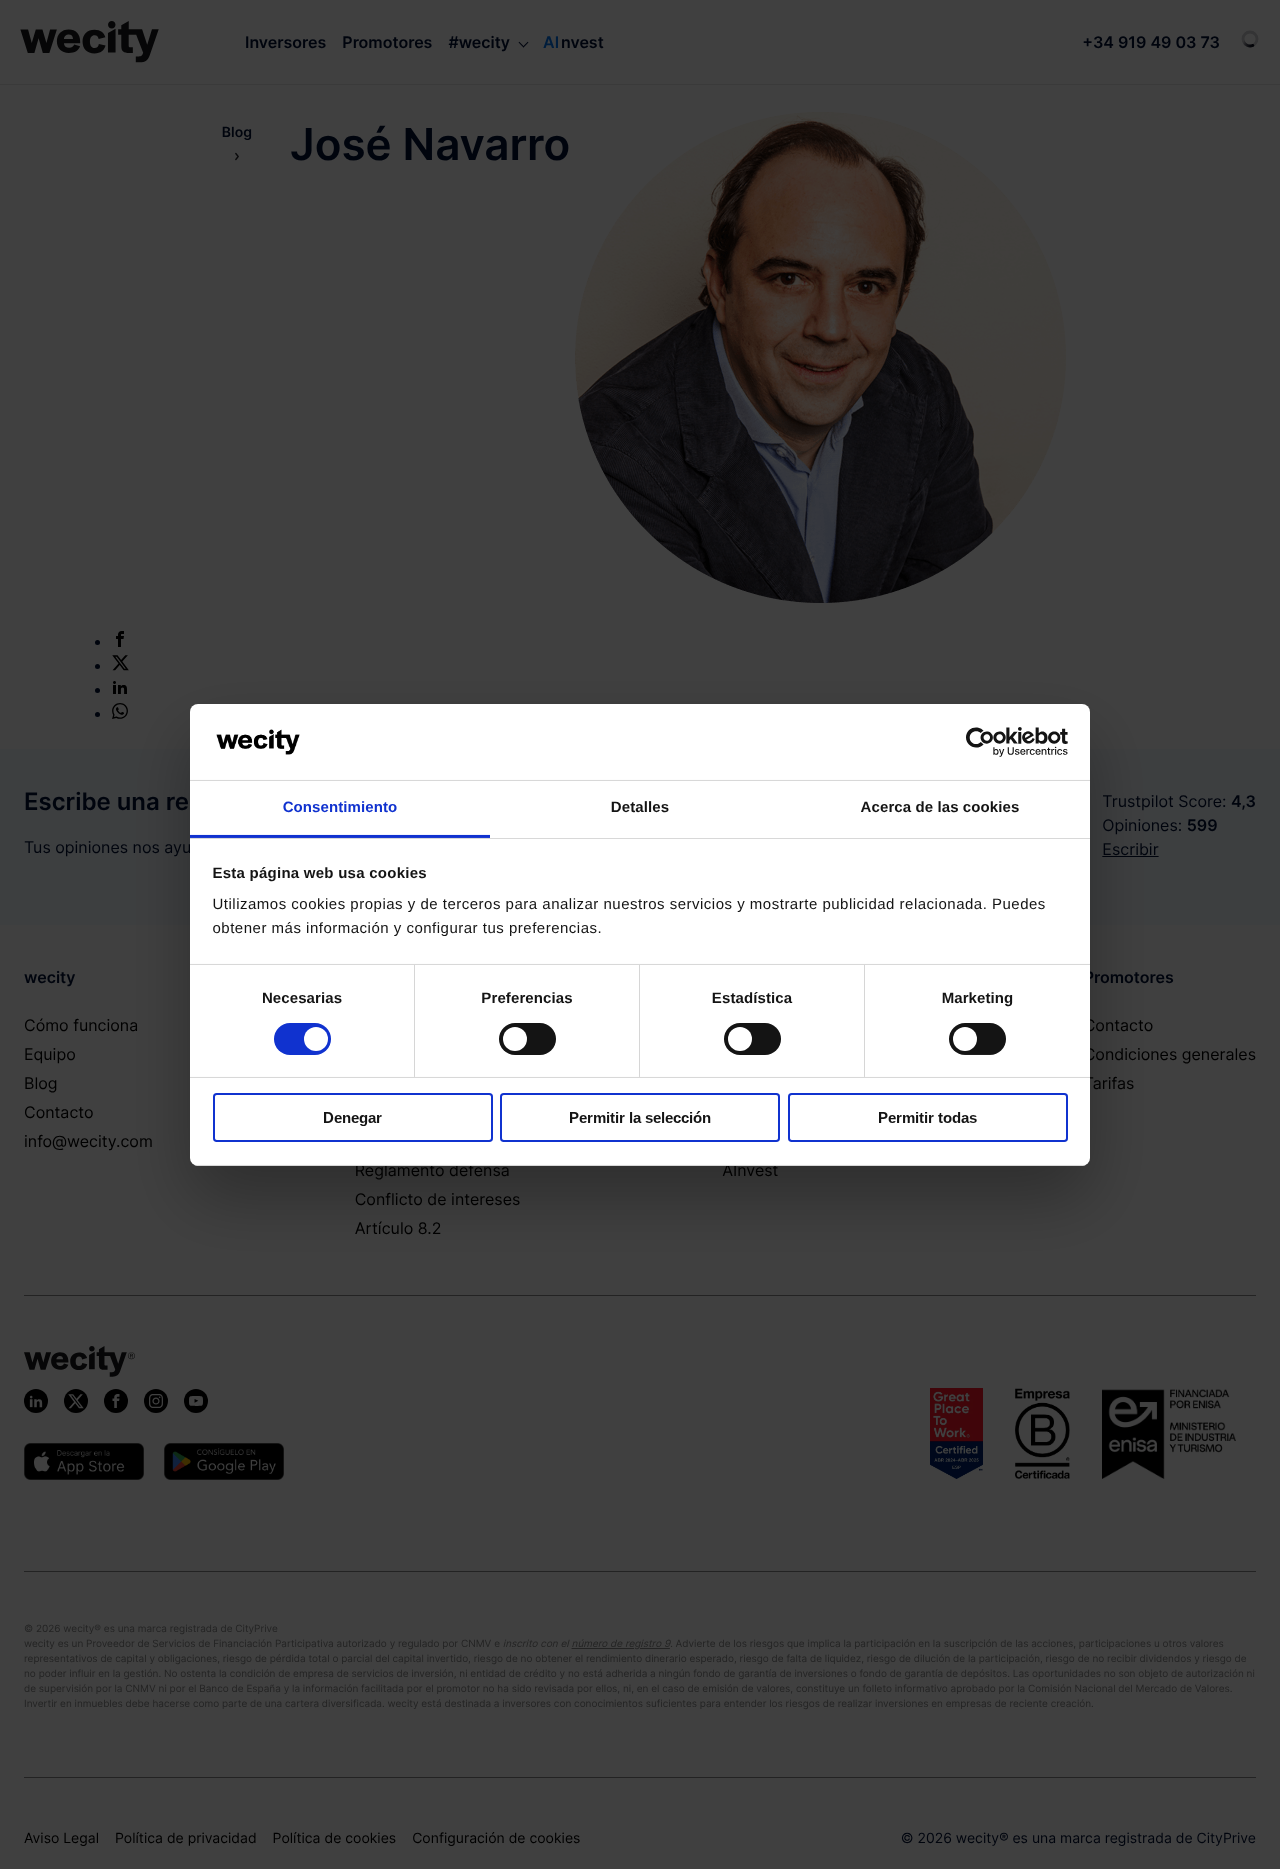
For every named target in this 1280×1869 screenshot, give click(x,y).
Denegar (352, 1117)
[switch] (527, 1039)
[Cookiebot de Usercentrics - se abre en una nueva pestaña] (980, 742)
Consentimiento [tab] (340, 807)
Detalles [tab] (640, 807)
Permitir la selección (640, 1117)
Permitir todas (927, 1117)
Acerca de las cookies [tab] (940, 807)
